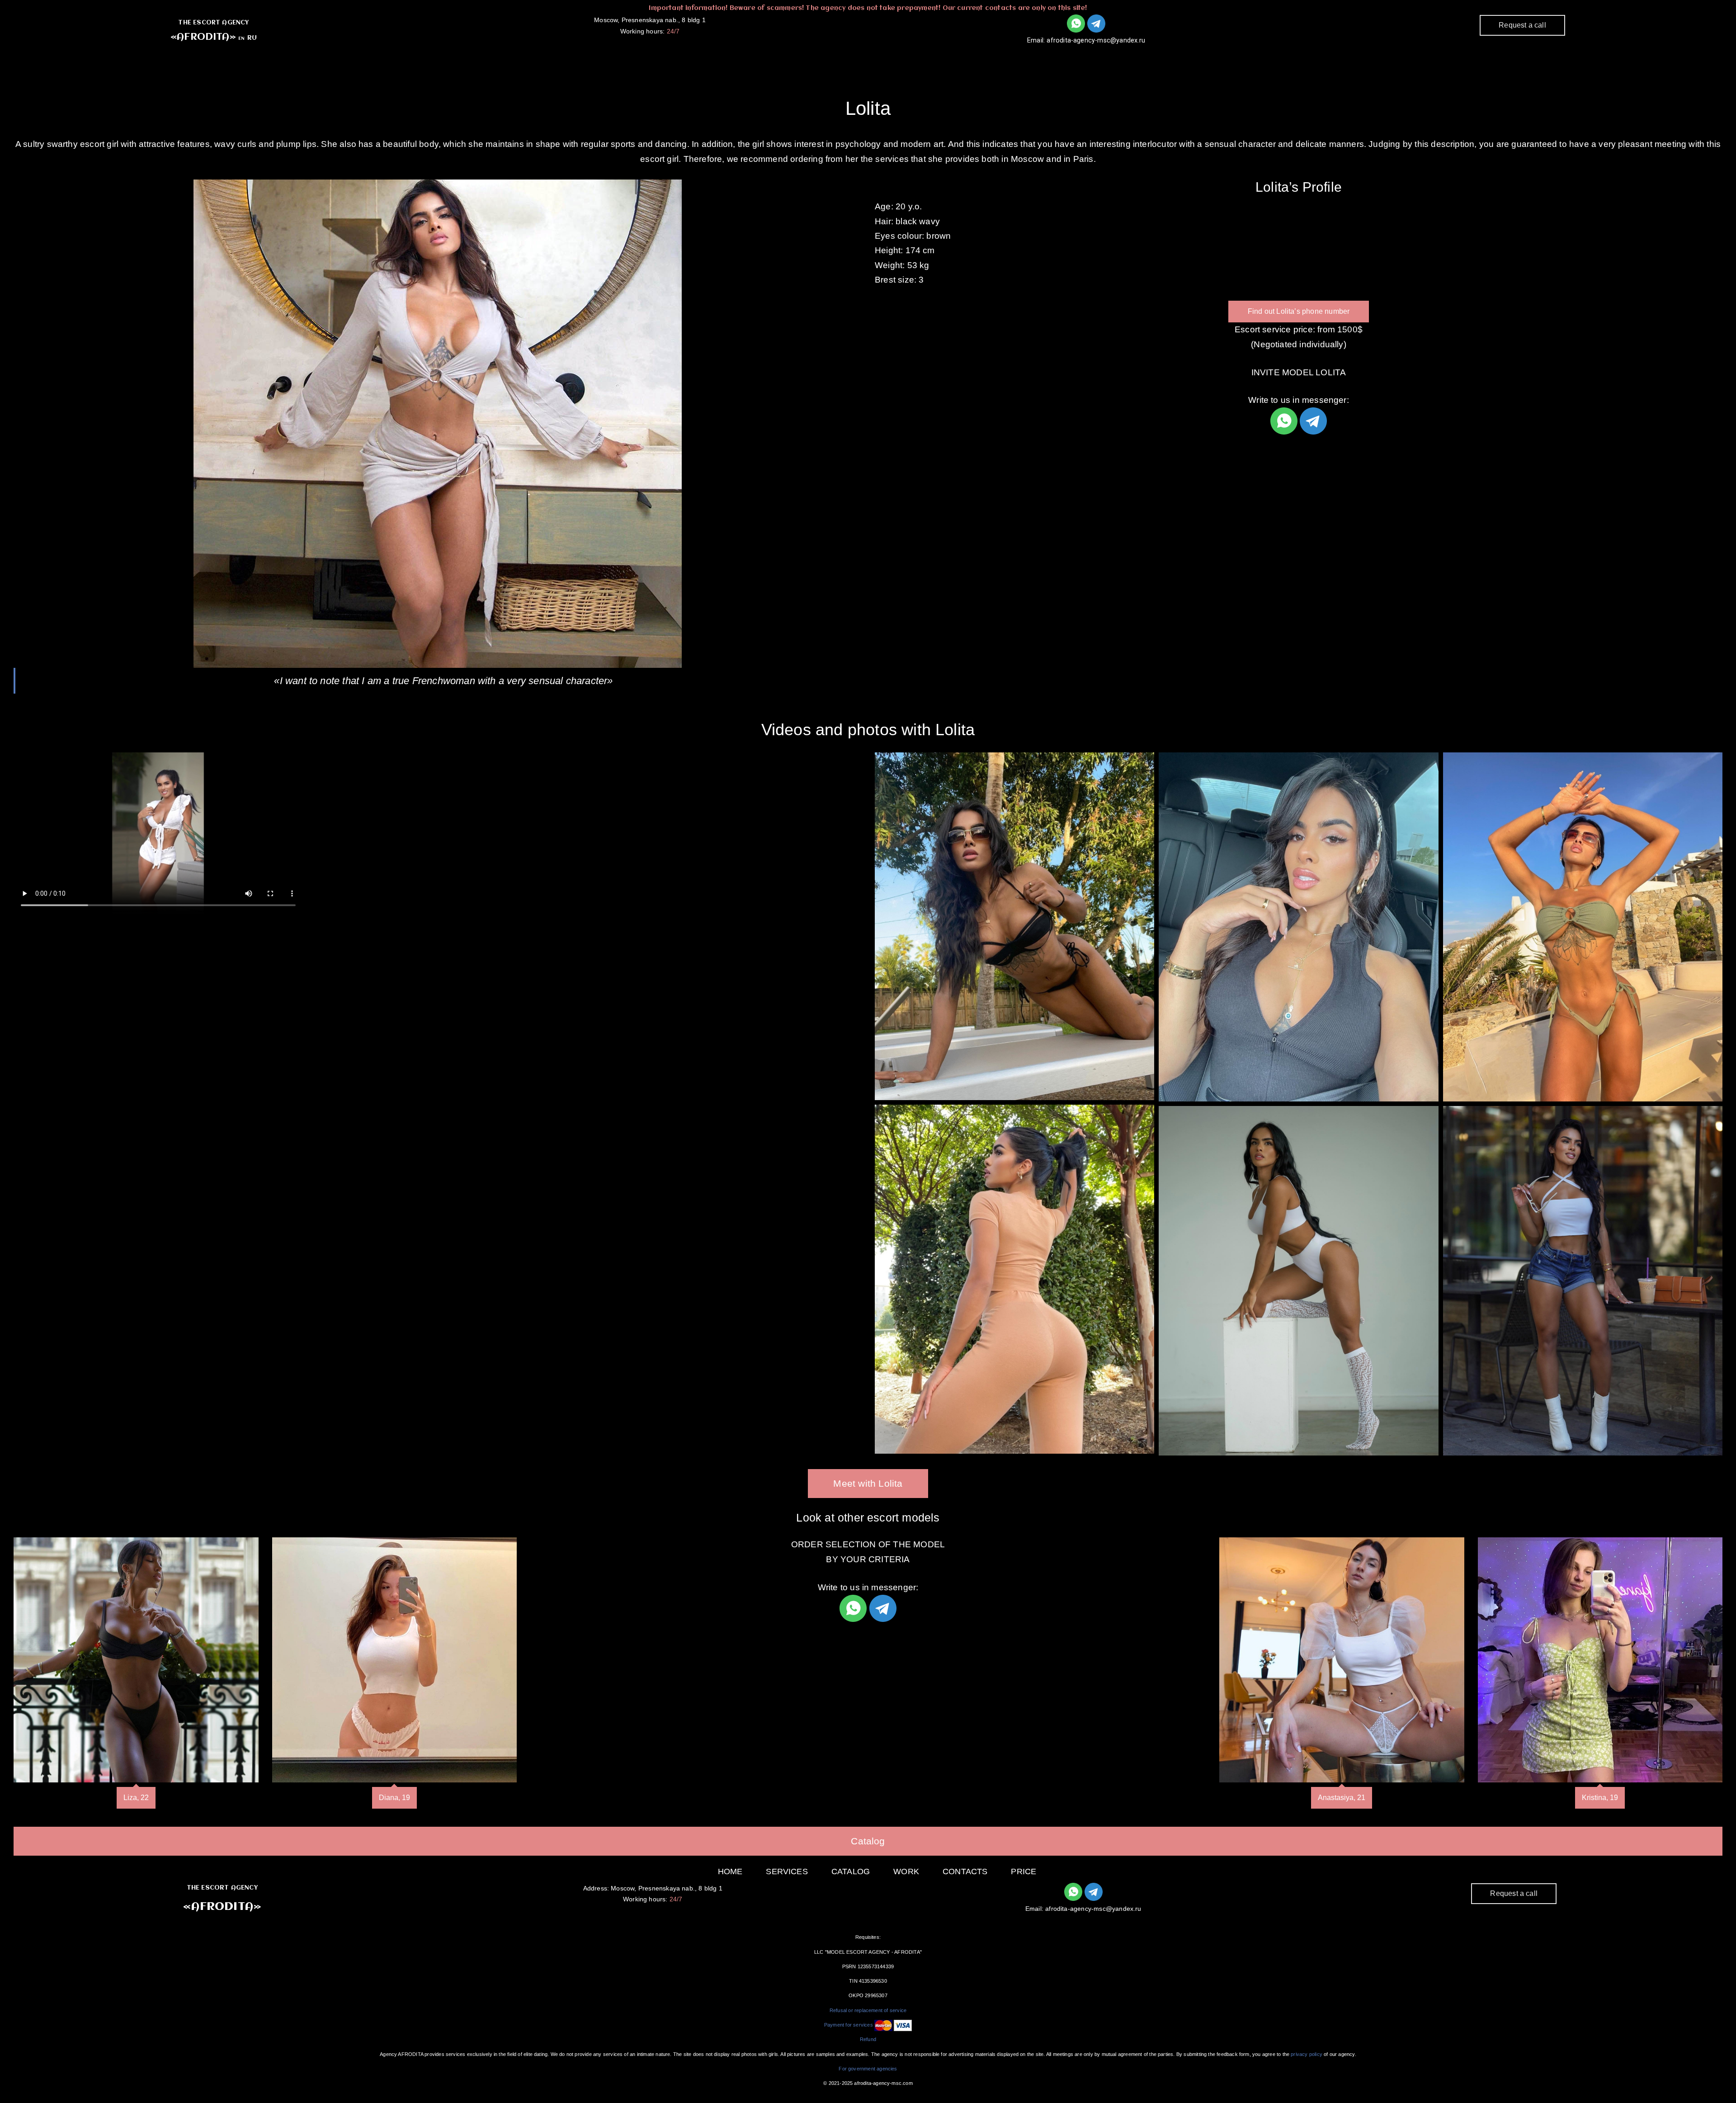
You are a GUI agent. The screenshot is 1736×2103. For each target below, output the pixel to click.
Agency (754, 59)
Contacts (995, 59)
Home (730, 1871)
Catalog (880, 59)
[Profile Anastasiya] (1342, 1660)
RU (252, 38)
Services (816, 59)
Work (936, 59)
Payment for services (849, 2025)
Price (1024, 1871)
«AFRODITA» (203, 37)
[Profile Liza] (136, 1660)
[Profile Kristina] (1600, 1660)
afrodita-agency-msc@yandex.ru (1096, 40)
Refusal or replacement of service (868, 2010)
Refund (868, 2039)
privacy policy (1307, 2054)
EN (241, 38)
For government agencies (868, 2069)
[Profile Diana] (395, 1660)
